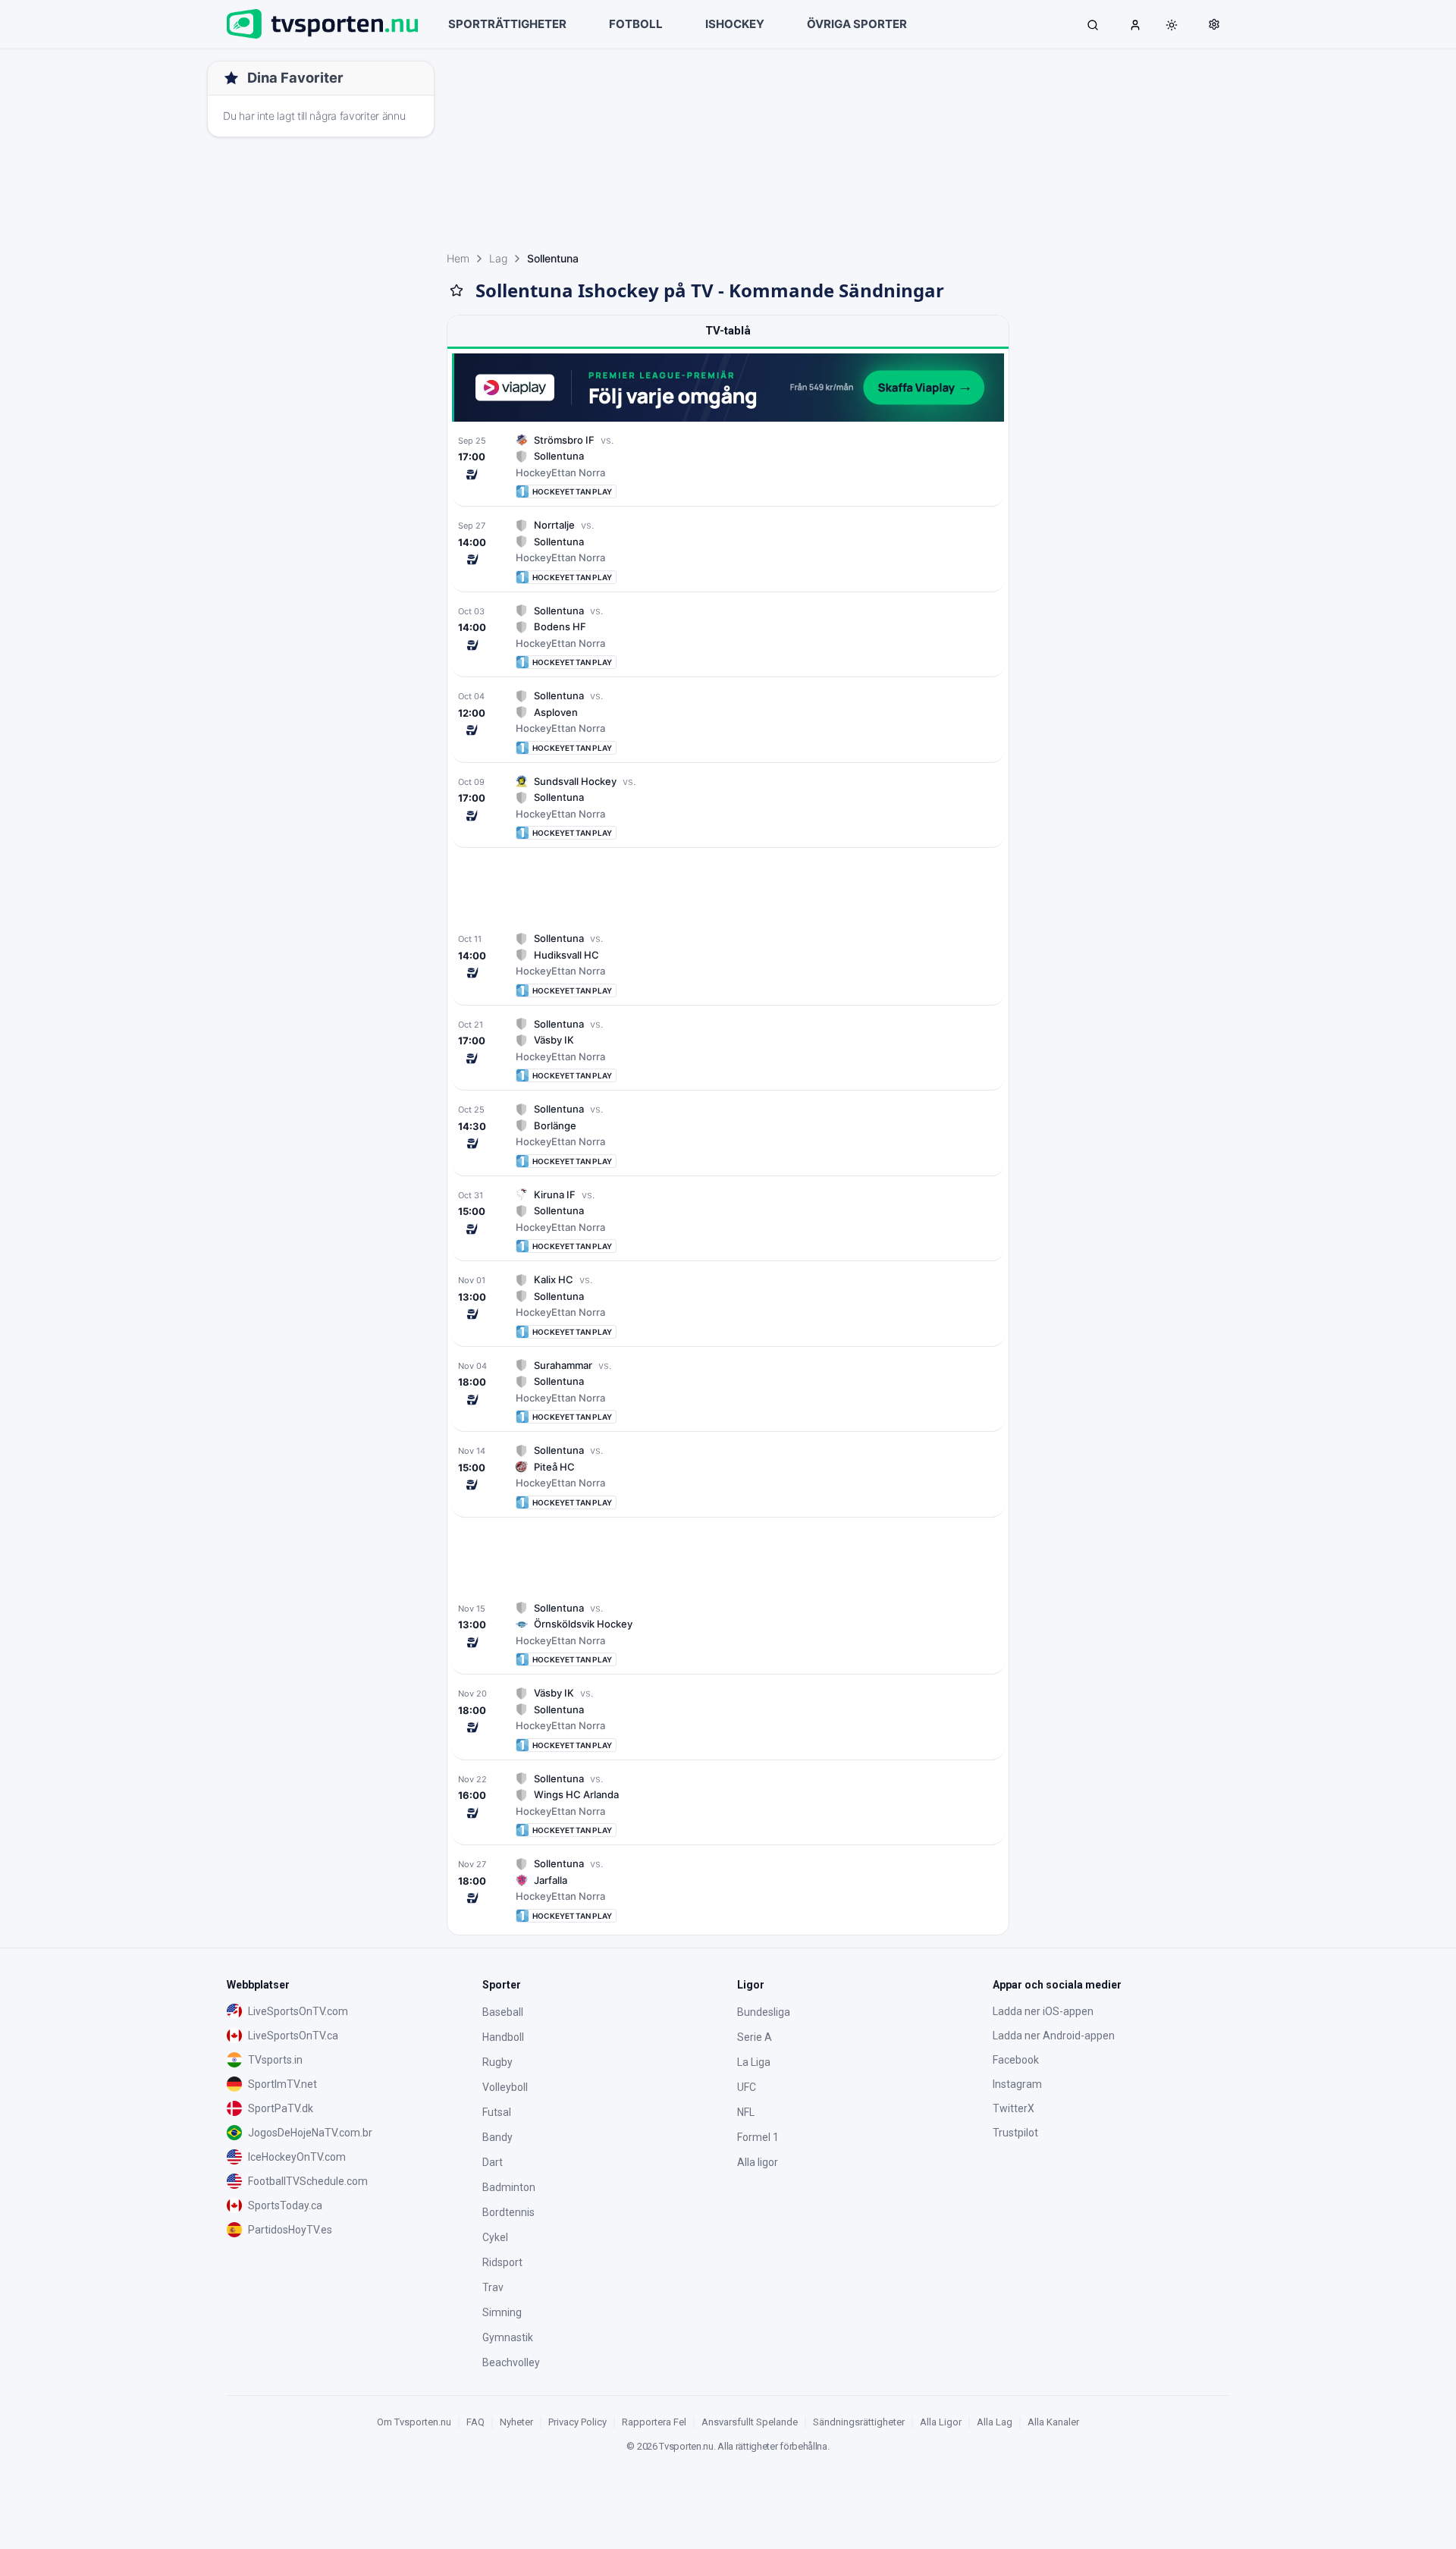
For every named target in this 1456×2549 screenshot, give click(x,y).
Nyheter (516, 2422)
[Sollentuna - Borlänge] (728, 1135)
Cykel (495, 2237)
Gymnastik (508, 2337)
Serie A (755, 2037)
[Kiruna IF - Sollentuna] (728, 1221)
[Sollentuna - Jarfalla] (728, 1890)
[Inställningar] (1214, 24)
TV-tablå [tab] (728, 331)
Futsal (497, 2112)
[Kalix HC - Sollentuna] (728, 1306)
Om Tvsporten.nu (414, 2422)
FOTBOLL (636, 24)
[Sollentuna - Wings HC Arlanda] (728, 1805)
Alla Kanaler (1053, 2422)
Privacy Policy (577, 2422)
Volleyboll (505, 2087)
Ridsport (502, 2262)
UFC (747, 2087)
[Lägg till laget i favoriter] (457, 290)
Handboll (503, 2037)
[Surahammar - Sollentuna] (728, 1391)
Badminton (509, 2187)
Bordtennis (508, 2212)
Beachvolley (511, 2362)
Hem (458, 258)
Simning (502, 2312)
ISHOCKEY (735, 24)
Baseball (503, 2012)
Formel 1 (758, 2137)
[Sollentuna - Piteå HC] (728, 1476)
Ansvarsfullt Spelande (750, 2422)
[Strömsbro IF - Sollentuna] (728, 466)
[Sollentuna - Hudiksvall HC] (728, 964)
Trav (493, 2287)
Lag (498, 258)
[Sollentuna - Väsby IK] (728, 1050)
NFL (746, 2112)
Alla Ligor (941, 2422)
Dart (493, 2162)
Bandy (497, 2137)
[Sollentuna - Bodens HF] (728, 637)
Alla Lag (995, 2422)
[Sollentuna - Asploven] (728, 722)
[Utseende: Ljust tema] (1172, 25)
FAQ (475, 2422)
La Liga (754, 2062)
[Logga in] (1135, 24)
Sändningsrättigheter (859, 2422)
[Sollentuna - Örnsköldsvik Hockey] (728, 1634)
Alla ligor (758, 2162)
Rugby (497, 2062)
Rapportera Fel (654, 2422)
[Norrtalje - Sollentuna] (728, 551)
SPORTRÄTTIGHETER (507, 24)
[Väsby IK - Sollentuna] (728, 1719)
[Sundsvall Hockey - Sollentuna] (728, 807)
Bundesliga (764, 2012)
